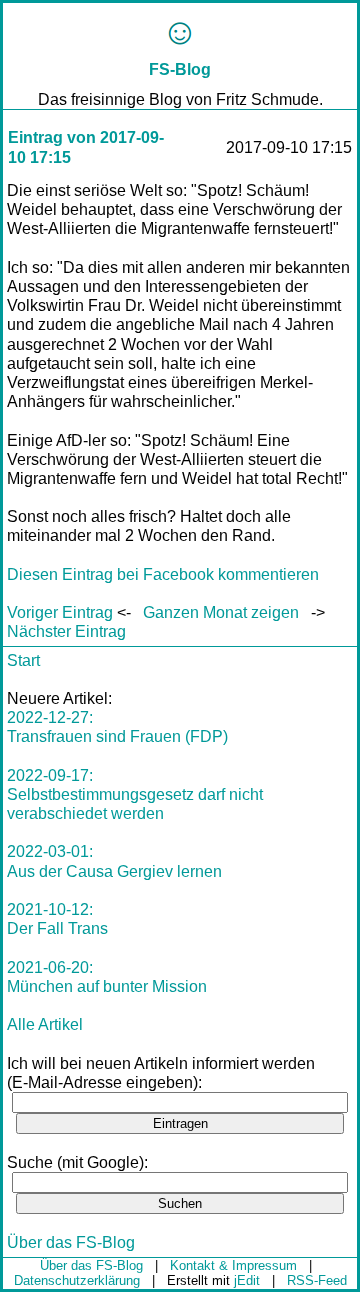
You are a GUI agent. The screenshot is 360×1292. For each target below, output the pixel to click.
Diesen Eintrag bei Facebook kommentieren (163, 574)
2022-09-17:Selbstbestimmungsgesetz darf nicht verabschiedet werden (135, 794)
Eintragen (180, 1123)
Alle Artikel (45, 1024)
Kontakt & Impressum (233, 1265)
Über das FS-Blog (71, 1242)
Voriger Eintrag (60, 612)
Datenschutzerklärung (77, 1280)
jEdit (247, 1280)
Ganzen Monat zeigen (221, 612)
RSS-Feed (317, 1280)
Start (23, 660)
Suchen (180, 1203)
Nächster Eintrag (66, 631)
